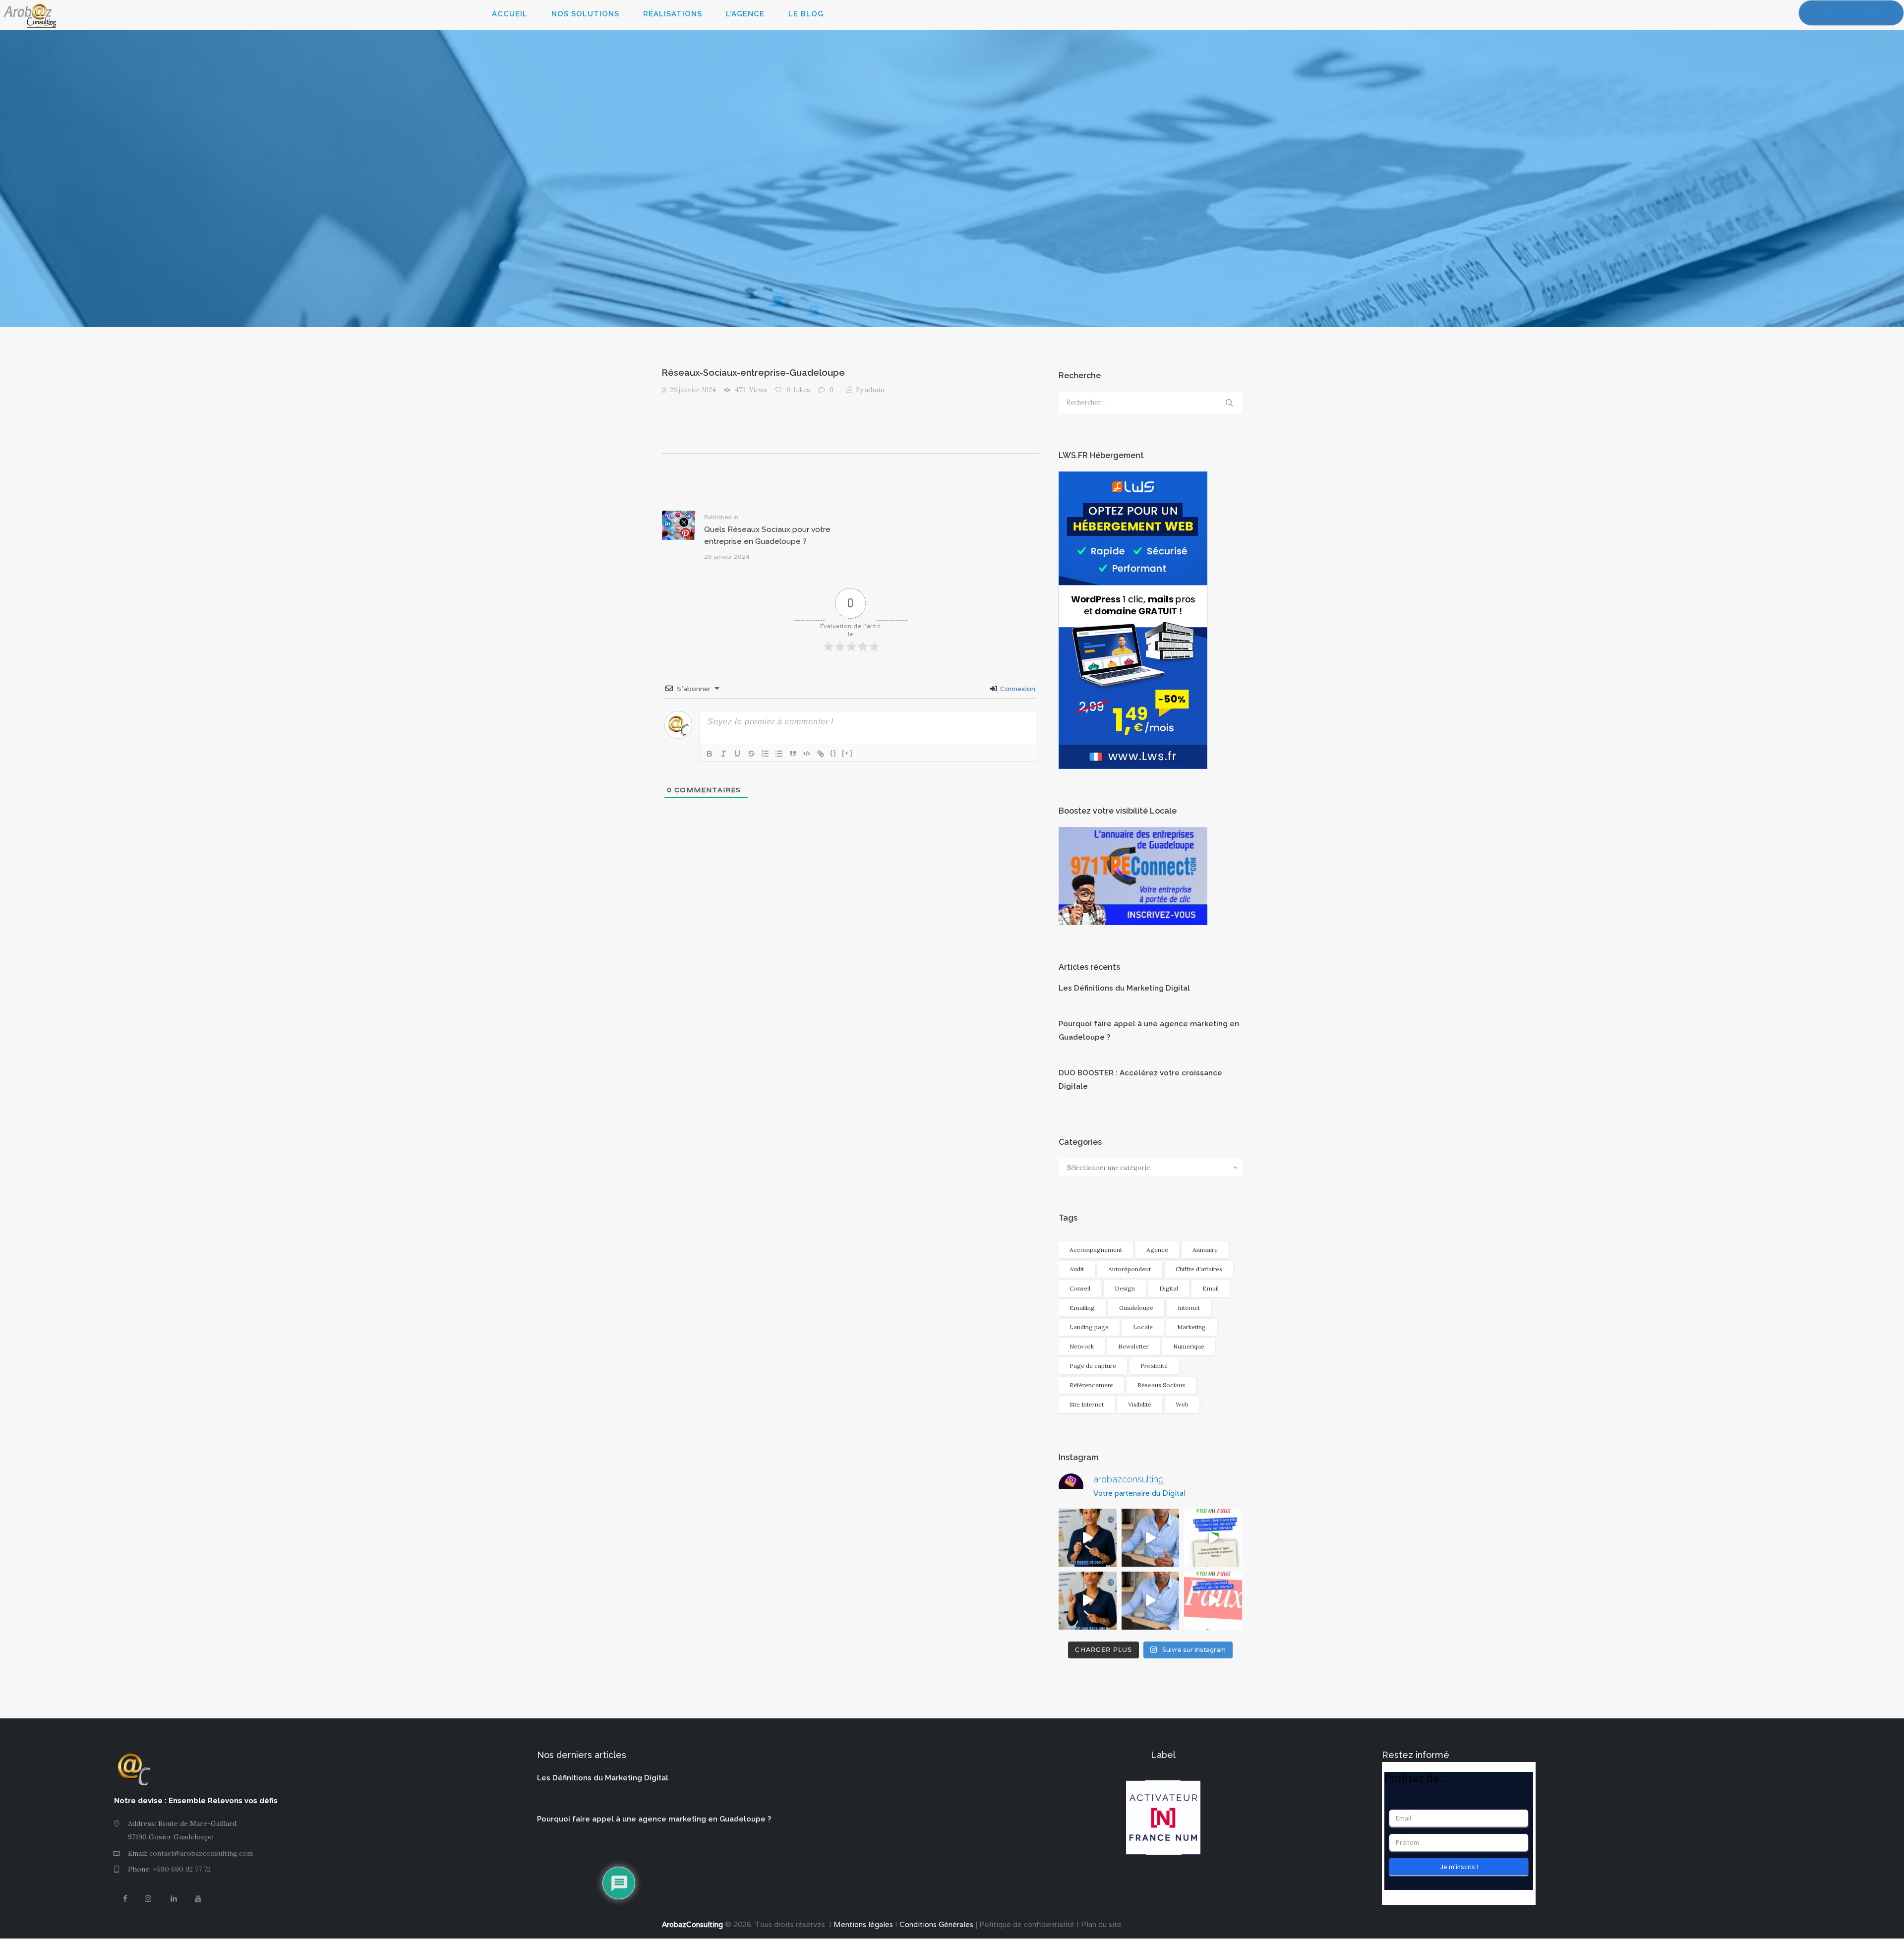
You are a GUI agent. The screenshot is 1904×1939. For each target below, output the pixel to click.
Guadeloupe (1136, 1308)
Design (1125, 1288)
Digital (1169, 1288)
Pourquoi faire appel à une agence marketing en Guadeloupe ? (1149, 1030)
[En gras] (710, 754)
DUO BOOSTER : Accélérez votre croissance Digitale (1140, 1080)
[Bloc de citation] (793, 754)
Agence (1157, 1250)
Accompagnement (1096, 1250)
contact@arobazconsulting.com (201, 1853)
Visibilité (1140, 1404)
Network (1082, 1346)
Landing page (1089, 1327)
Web (1182, 1404)
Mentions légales (862, 1924)
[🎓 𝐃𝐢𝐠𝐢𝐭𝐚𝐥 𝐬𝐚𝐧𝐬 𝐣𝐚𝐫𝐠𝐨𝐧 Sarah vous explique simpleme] (1088, 1538)
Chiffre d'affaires (1199, 1269)
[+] (847, 753)
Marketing (1191, 1327)
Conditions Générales (936, 1924)
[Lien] (821, 754)
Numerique (1189, 1346)
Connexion (1017, 689)
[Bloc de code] (807, 754)
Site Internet (1087, 1404)
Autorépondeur (1130, 1269)
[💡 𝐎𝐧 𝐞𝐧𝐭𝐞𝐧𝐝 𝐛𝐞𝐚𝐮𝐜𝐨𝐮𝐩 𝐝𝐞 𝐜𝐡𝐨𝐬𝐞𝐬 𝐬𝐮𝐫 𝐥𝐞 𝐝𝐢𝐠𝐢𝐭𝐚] (1213, 1601)
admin (870, 390)
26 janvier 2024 (693, 390)
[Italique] (723, 754)
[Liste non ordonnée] (779, 754)
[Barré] (751, 754)
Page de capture (1093, 1366)
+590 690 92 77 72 (182, 1869)
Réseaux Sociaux (1161, 1385)
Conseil (1080, 1288)
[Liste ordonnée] (765, 754)
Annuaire (1205, 1250)
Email (1211, 1288)
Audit (1077, 1269)
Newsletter (1133, 1346)
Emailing (1082, 1308)
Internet (1189, 1308)
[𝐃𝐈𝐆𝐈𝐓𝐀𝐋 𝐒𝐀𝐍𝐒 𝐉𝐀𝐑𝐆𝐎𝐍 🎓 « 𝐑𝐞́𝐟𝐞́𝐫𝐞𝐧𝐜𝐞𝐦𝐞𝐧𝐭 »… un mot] (1088, 1601)
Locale (1143, 1327)
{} (833, 753)
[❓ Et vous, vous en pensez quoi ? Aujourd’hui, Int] (1213, 1538)
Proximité (1154, 1366)
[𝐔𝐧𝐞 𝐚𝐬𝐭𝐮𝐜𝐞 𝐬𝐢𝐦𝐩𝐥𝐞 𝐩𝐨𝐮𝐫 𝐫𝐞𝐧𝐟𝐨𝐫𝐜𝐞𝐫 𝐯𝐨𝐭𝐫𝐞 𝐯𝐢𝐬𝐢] (1151, 1601)
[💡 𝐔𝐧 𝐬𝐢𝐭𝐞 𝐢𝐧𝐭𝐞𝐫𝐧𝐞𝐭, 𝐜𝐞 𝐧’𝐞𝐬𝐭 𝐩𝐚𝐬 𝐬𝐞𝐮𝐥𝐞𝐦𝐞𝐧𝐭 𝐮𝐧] (1151, 1538)
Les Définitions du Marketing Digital (1124, 988)
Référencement (1091, 1385)
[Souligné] (737, 754)
